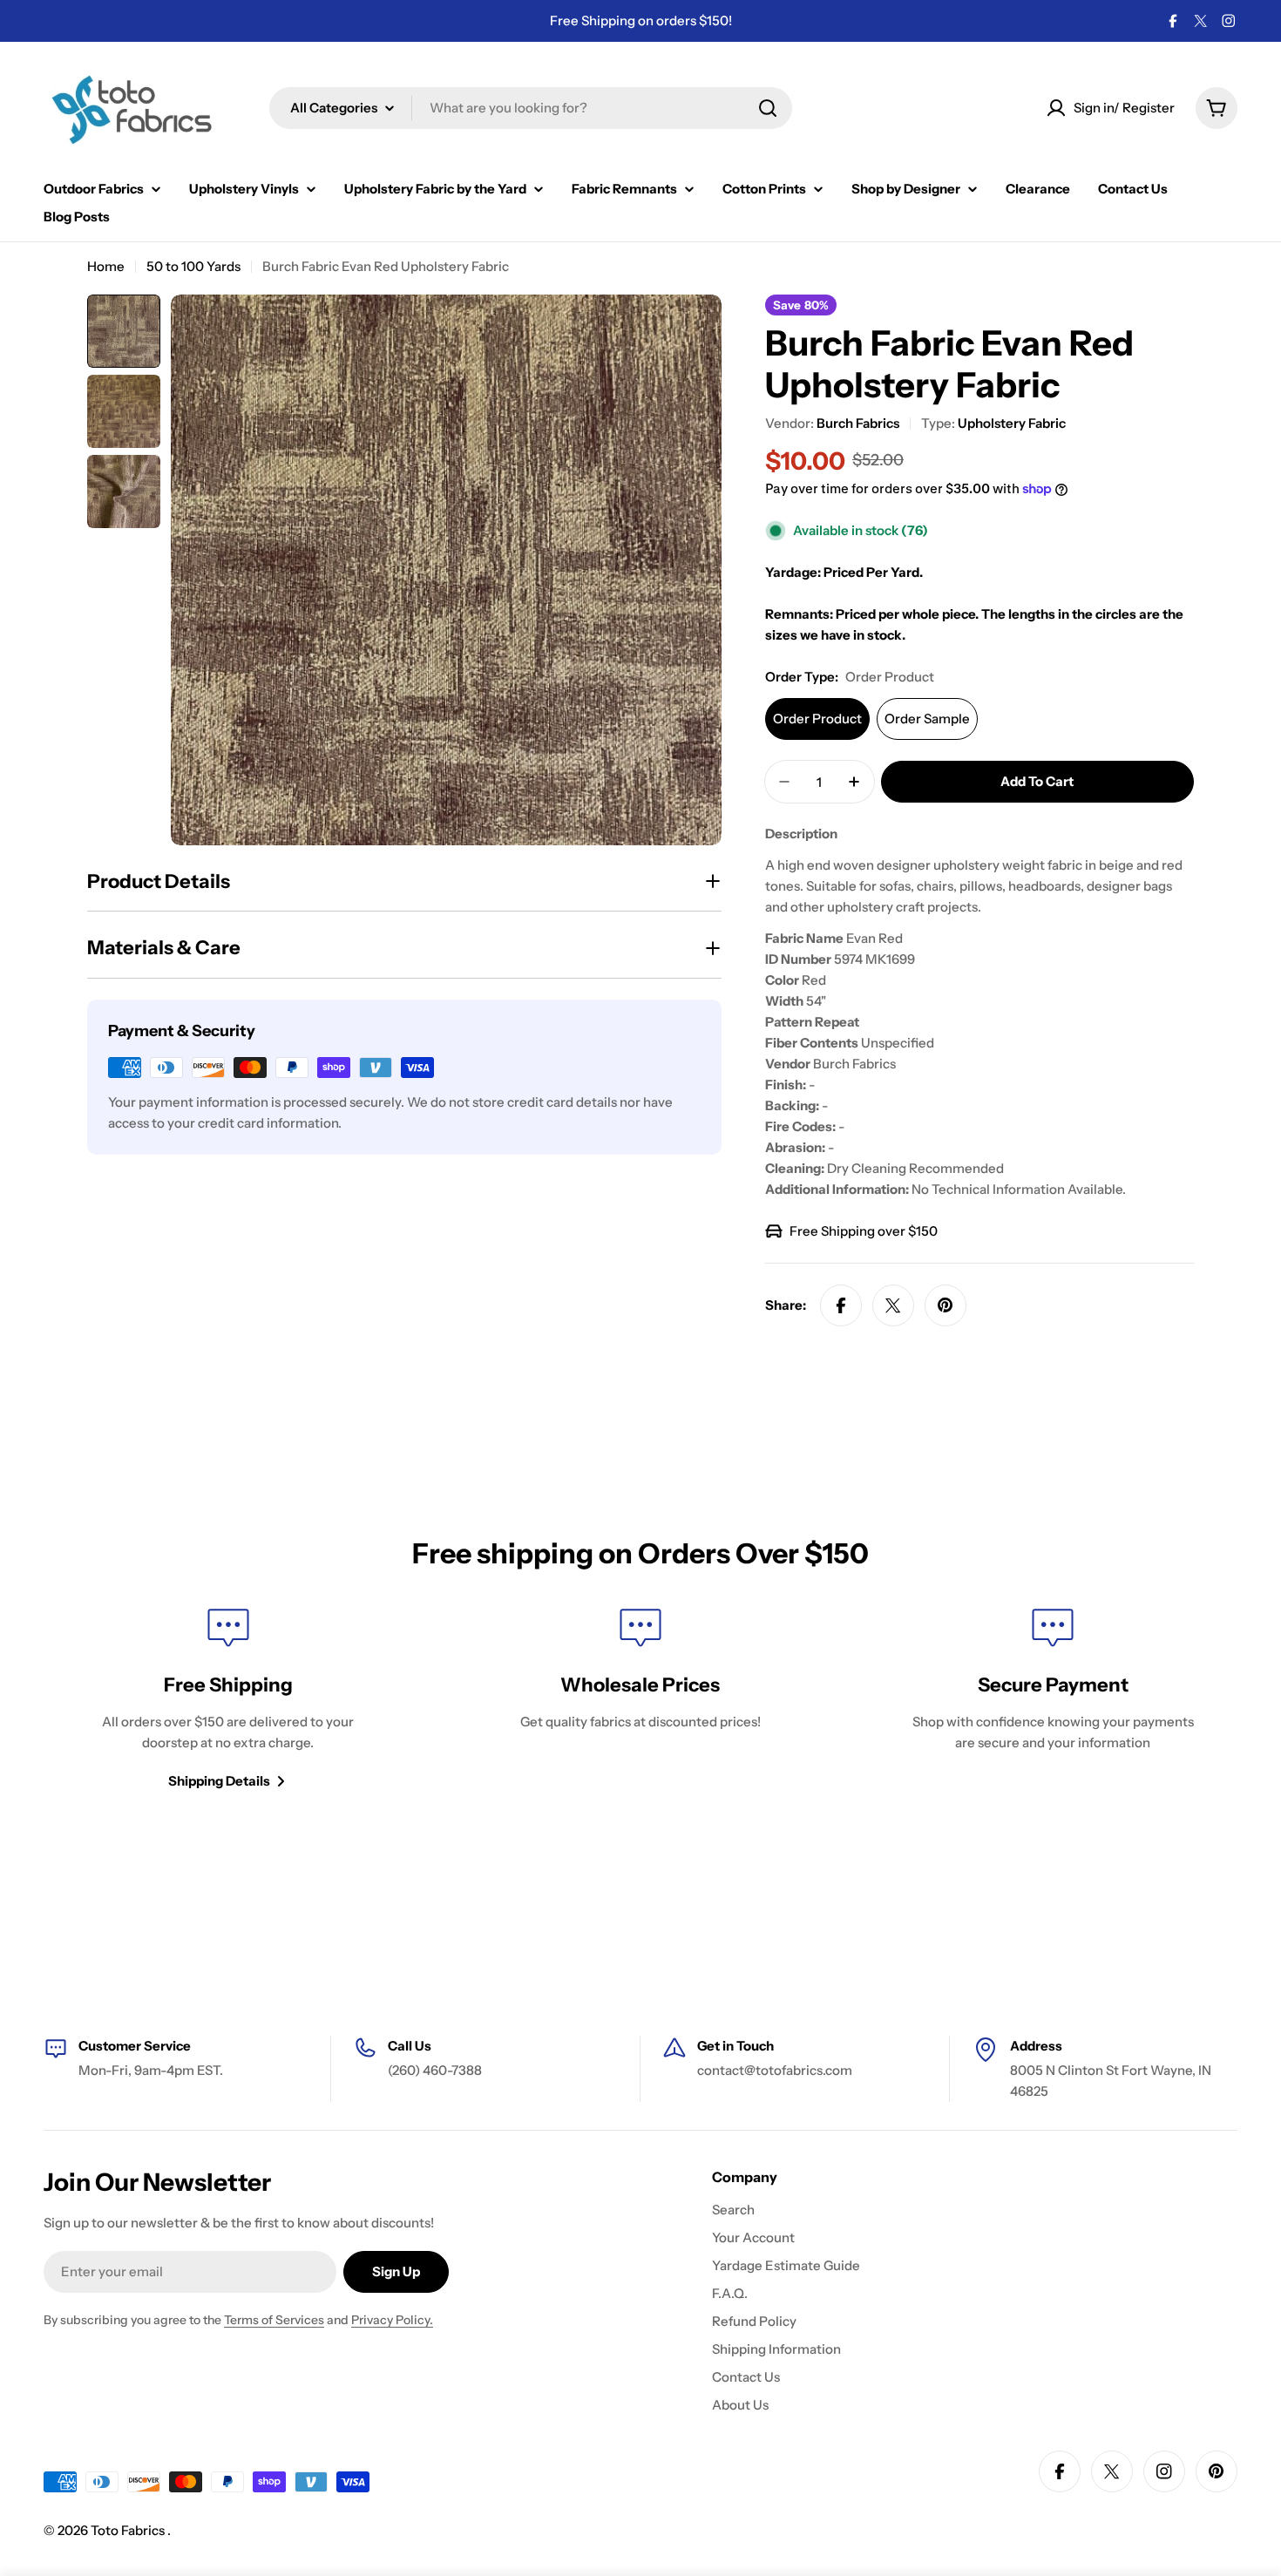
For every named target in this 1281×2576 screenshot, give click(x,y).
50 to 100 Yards (193, 266)
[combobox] (531, 108)
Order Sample (927, 719)
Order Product (817, 719)
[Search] (768, 108)
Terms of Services (274, 2320)
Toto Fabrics (129, 2530)
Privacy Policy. (392, 2320)
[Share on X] (893, 1305)
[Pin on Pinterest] (945, 1305)
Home (106, 266)
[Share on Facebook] (841, 1305)
